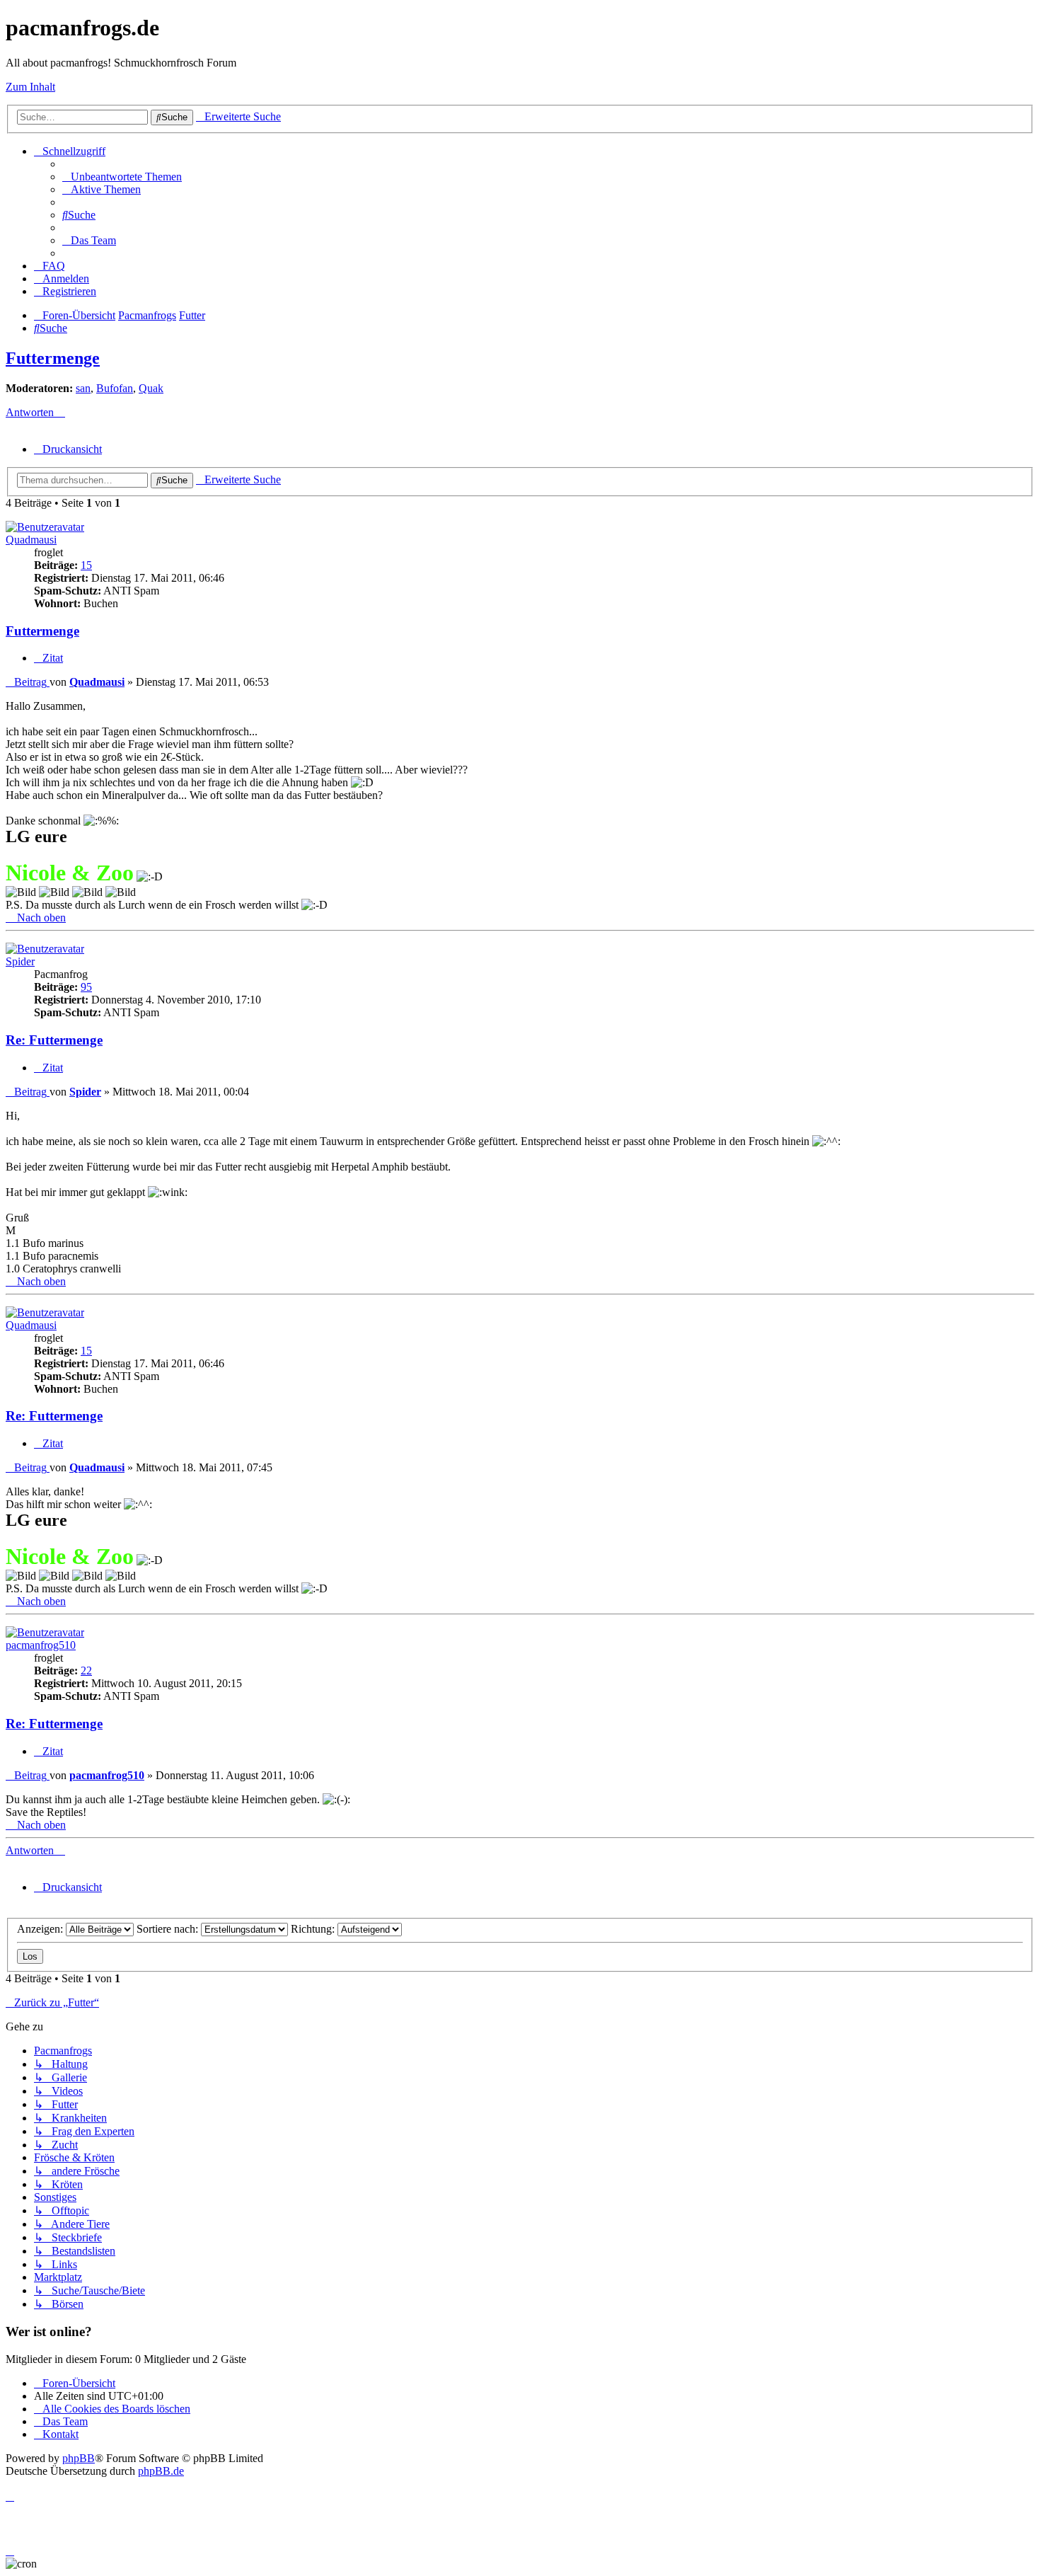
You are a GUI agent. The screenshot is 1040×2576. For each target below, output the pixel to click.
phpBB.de (161, 2471)
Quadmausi (31, 540)
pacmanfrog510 (41, 1645)
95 (86, 987)
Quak (151, 388)
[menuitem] (122, 177)
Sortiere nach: (169, 1929)
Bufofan (115, 388)
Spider (20, 961)
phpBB (79, 2458)
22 (86, 1671)
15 (86, 565)
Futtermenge (53, 358)
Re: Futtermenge (54, 1040)
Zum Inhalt (30, 87)
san (83, 388)
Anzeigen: (41, 1929)
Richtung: (314, 1929)
